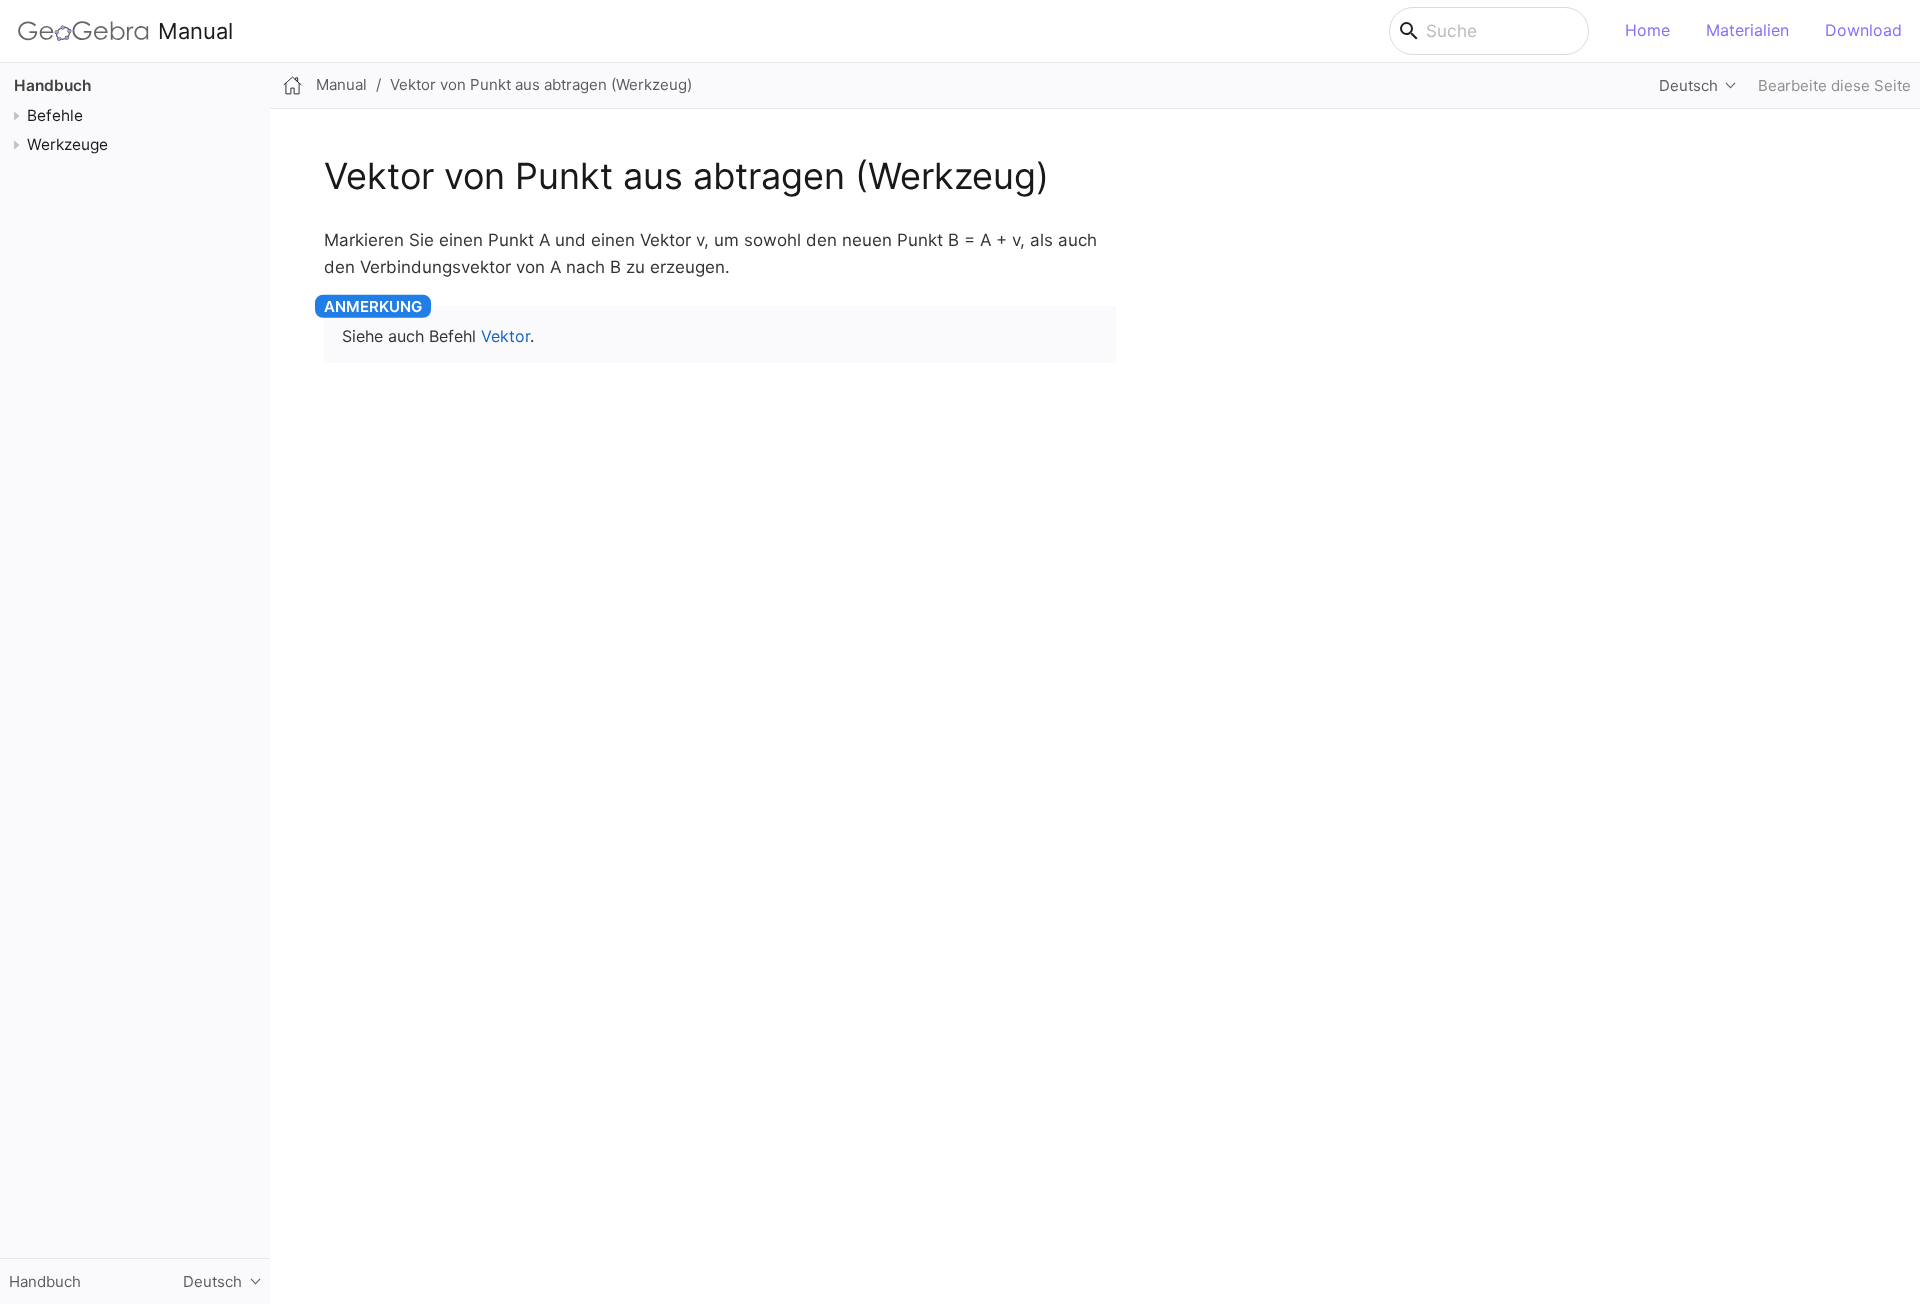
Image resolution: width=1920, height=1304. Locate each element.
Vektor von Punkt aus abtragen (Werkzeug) (541, 84)
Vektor (505, 336)
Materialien (1747, 30)
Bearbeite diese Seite (1834, 85)
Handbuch (52, 85)
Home (1647, 30)
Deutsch (1688, 85)
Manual (195, 31)
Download (1863, 30)
